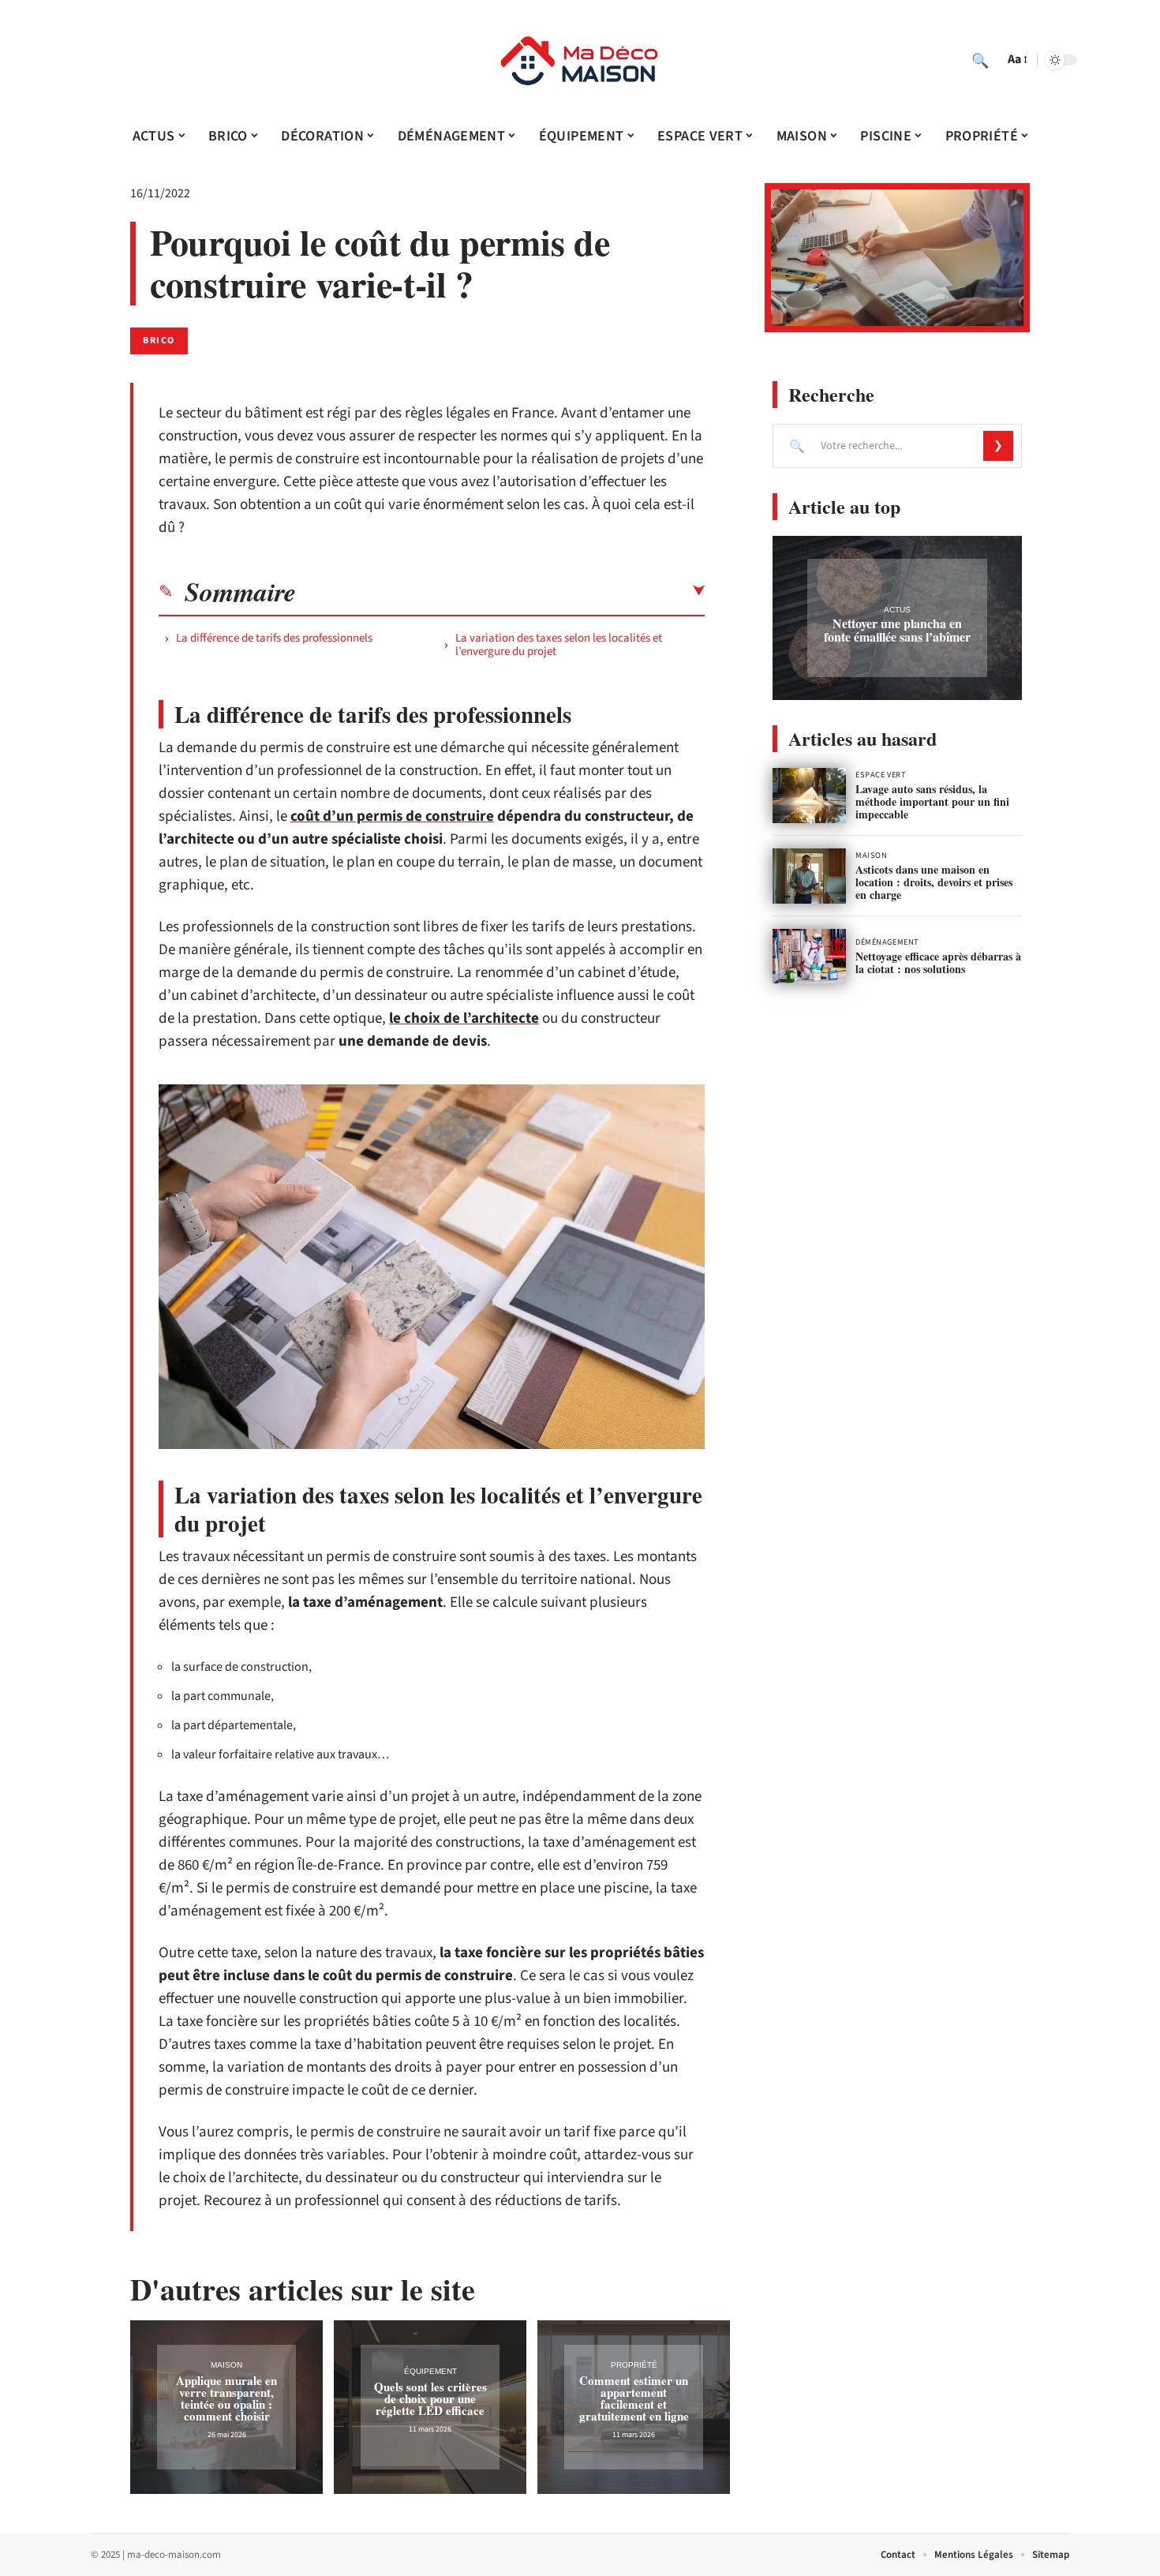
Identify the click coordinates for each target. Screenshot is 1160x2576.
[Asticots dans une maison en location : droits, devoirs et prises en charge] (809, 876)
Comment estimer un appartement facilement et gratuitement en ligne (634, 2398)
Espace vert (881, 775)
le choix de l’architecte (464, 1018)
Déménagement (887, 942)
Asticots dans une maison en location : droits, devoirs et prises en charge (934, 882)
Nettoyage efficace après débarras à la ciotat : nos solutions (938, 962)
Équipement (430, 2371)
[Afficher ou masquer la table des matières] (500, 591)
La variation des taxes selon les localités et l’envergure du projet (559, 645)
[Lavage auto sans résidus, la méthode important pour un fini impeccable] (809, 796)
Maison (226, 2365)
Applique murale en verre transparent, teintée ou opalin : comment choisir (226, 2398)
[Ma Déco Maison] (580, 60)
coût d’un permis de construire (392, 816)
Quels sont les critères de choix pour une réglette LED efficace (430, 2398)
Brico (159, 341)
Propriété (634, 2365)
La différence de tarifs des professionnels (274, 638)
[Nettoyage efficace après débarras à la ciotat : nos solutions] (809, 957)
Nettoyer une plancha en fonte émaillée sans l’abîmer (897, 630)
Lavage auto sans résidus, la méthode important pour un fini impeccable (932, 801)
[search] (980, 60)
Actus (897, 610)
